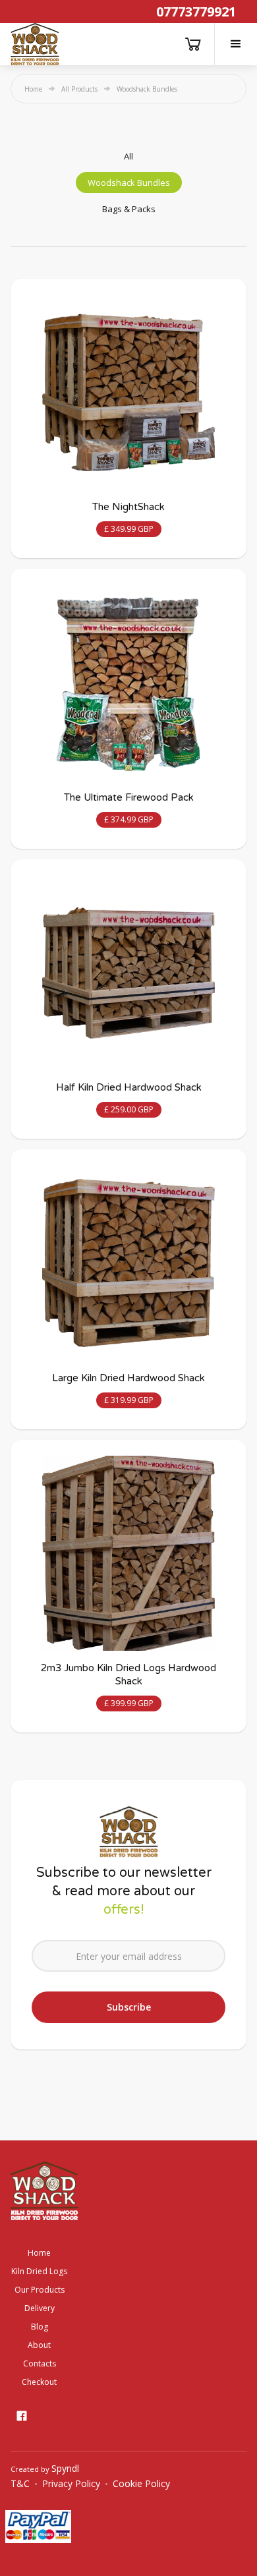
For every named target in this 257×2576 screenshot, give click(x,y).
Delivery (40, 2308)
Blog (40, 2327)
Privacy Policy (71, 2484)
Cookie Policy (141, 2484)
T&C (20, 2484)
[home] (35, 44)
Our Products (40, 2290)
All (128, 156)
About (39, 2345)
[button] (236, 44)
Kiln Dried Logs (39, 2271)
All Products (79, 89)
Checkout (39, 2382)
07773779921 (196, 12)
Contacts (40, 2363)
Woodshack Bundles (129, 183)
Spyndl (65, 2468)
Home (33, 89)
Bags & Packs (129, 209)
